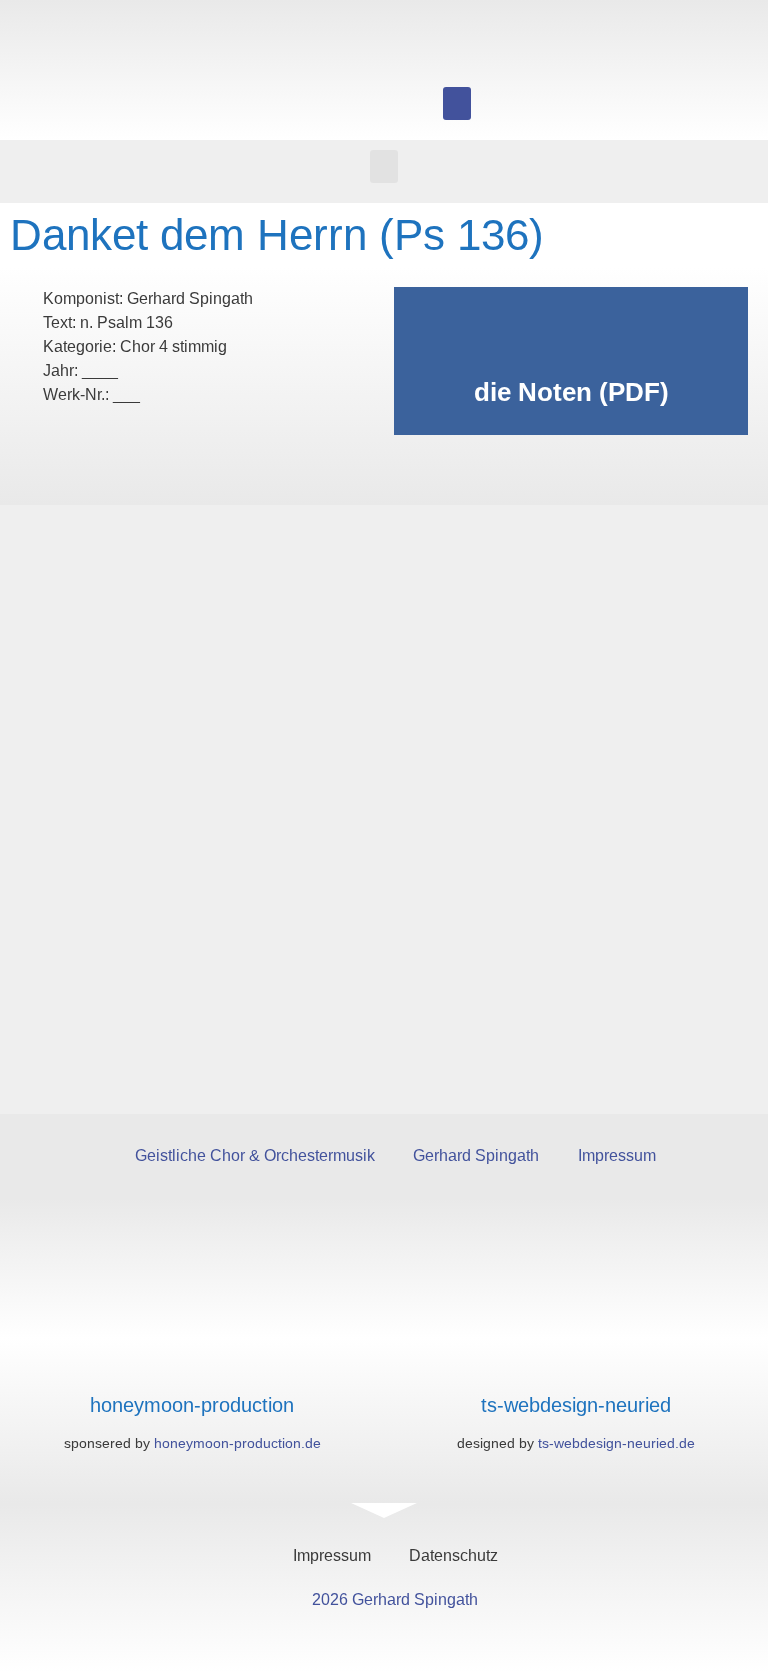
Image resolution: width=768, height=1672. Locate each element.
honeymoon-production (192, 1405)
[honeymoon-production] (192, 1365)
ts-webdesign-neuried (576, 1405)
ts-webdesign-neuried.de (616, 1443)
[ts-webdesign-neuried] (576, 1365)
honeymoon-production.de (237, 1443)
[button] (457, 103)
